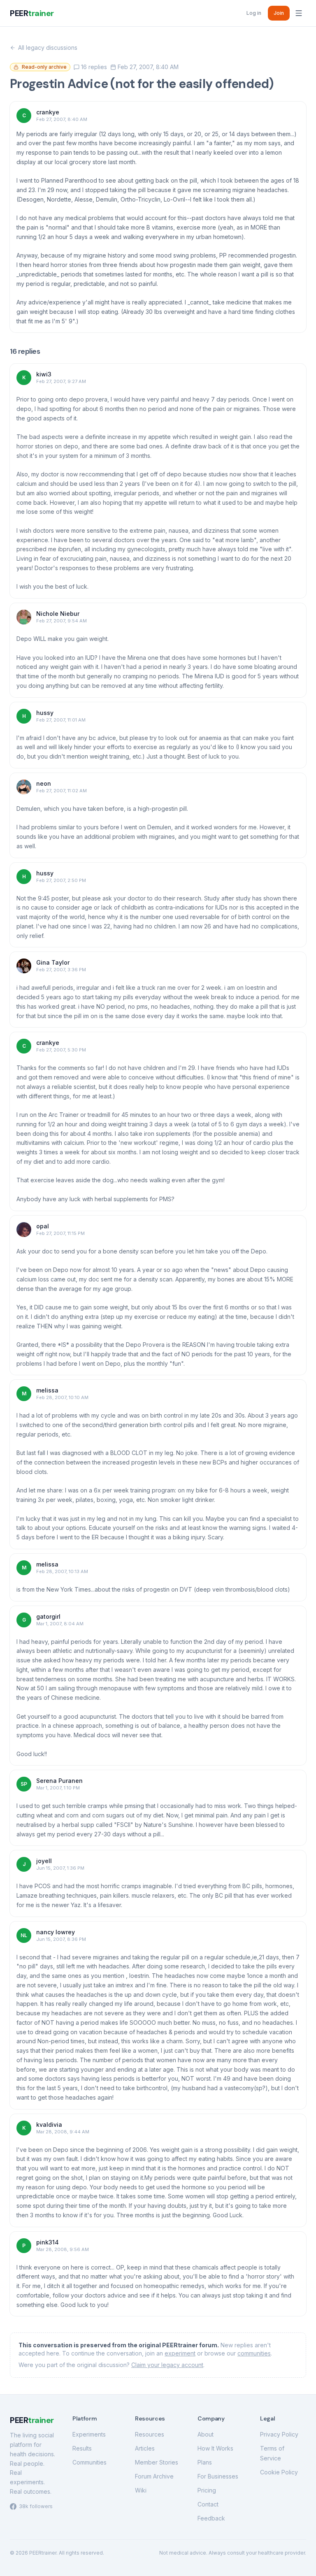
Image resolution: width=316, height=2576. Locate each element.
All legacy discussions (48, 48)
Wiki (141, 2490)
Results (82, 2448)
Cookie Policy (279, 2472)
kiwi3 (44, 374)
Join (279, 13)
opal (43, 1226)
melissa (47, 1390)
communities (254, 2353)
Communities (89, 2462)
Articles (145, 2448)
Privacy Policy (279, 2434)
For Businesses (218, 2476)
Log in (254, 13)
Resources (150, 2434)
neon (44, 783)
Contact (208, 2504)
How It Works (215, 2448)
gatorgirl (48, 1616)
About (206, 2434)
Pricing (207, 2490)
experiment (180, 2353)
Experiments (89, 2434)
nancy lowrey (56, 1932)
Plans (205, 2462)
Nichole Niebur (58, 614)
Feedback (211, 2518)
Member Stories (157, 2462)
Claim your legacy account (167, 2365)
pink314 (48, 2242)
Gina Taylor (53, 962)
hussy (45, 713)
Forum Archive (154, 2476)
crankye (48, 112)
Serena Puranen (59, 1781)
